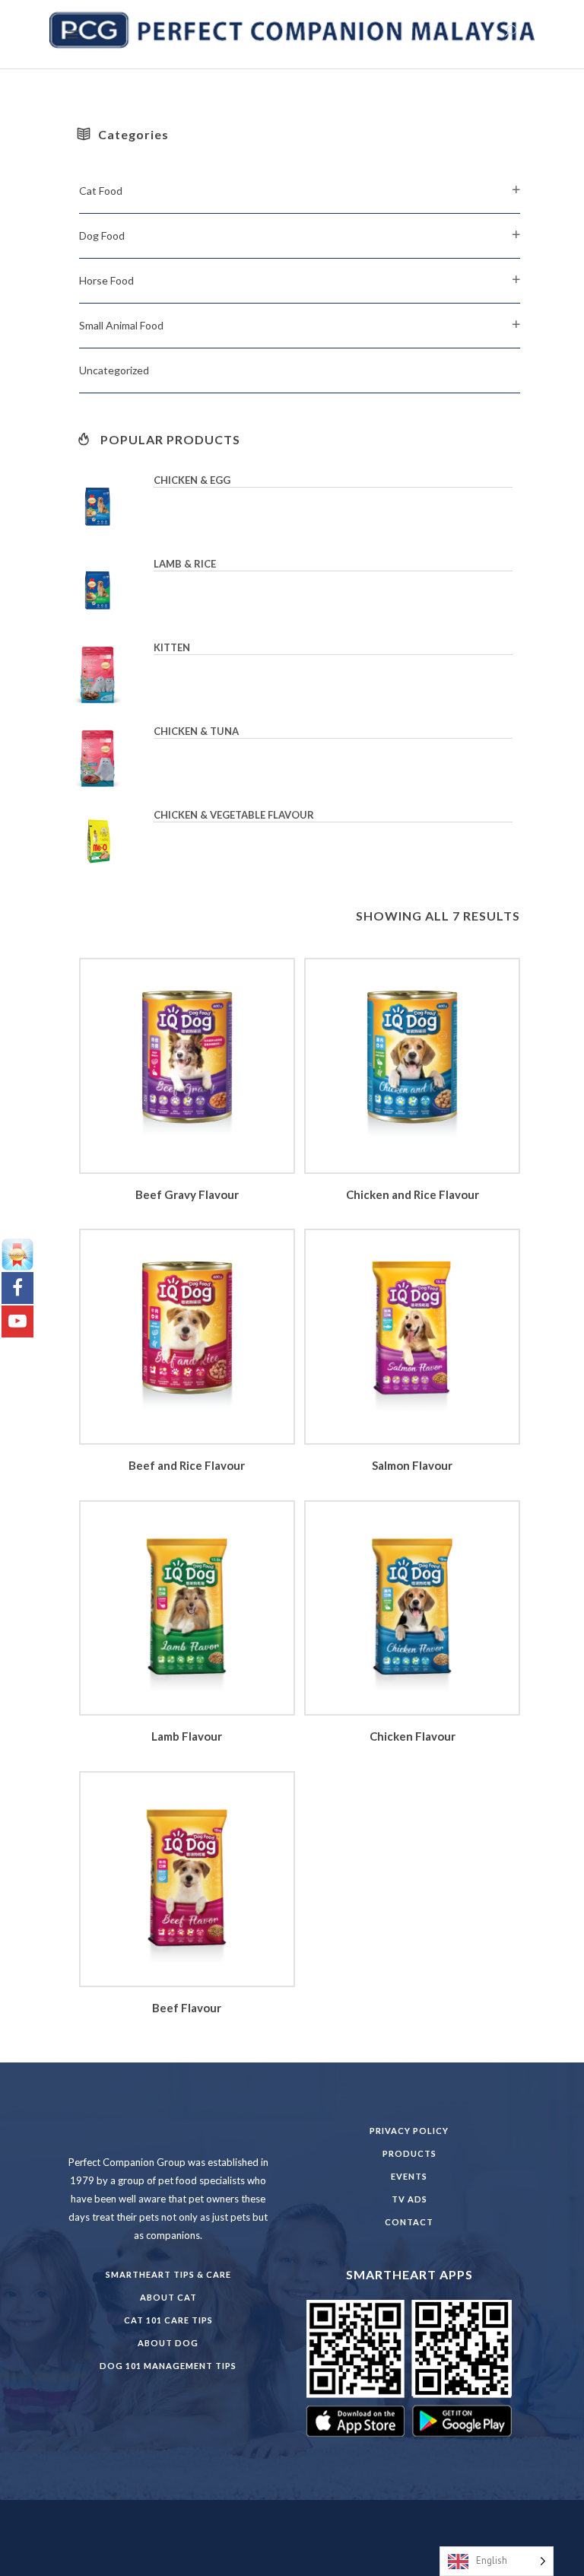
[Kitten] (109, 674)
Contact (409, 2222)
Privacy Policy (409, 2131)
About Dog (168, 2343)
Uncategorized (114, 370)
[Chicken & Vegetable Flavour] (109, 841)
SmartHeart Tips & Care (168, 2274)
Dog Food (102, 235)
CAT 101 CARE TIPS (168, 2320)
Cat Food (101, 191)
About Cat (168, 2297)
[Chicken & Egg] (109, 507)
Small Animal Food (121, 325)
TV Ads (409, 2199)
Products (409, 2153)
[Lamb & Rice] (109, 590)
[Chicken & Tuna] (109, 758)
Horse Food (106, 280)
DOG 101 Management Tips (168, 2366)
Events (409, 2176)
